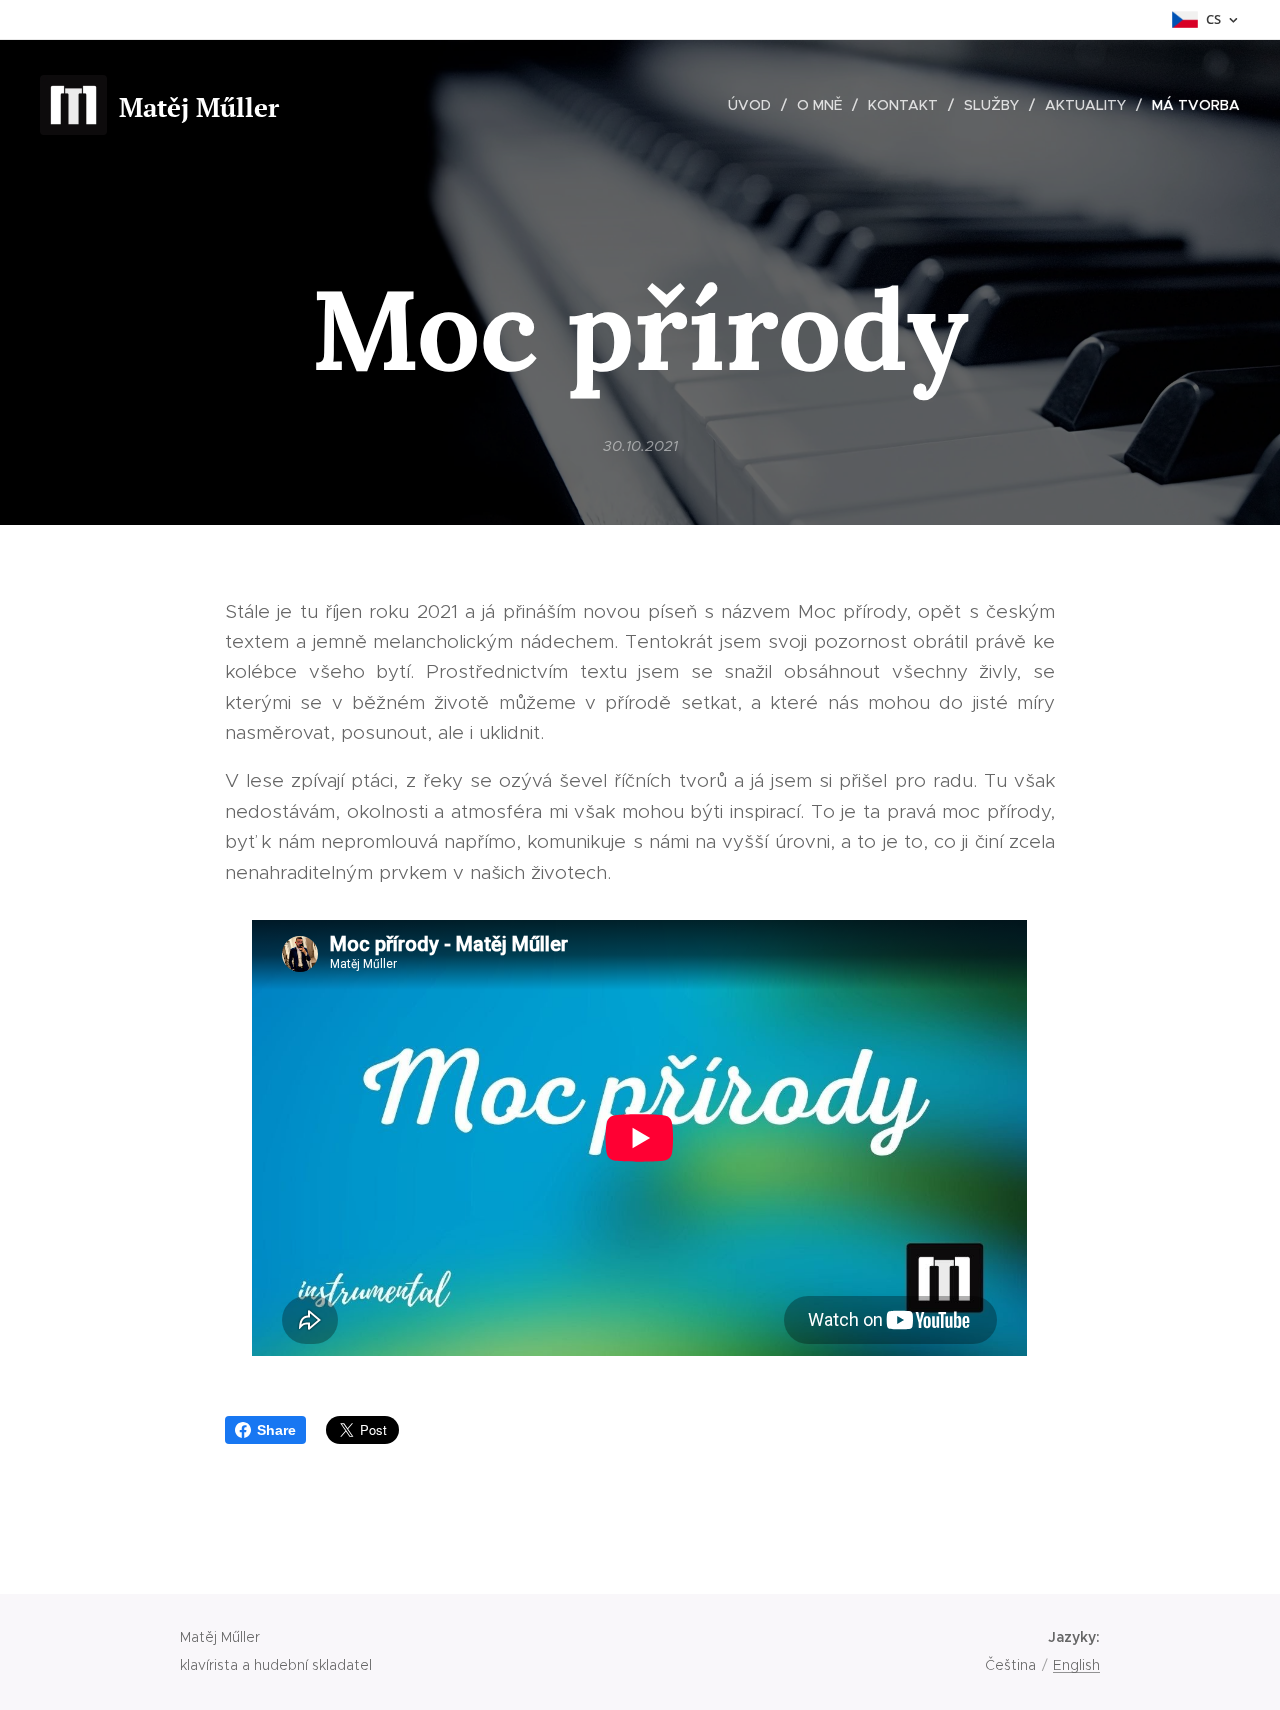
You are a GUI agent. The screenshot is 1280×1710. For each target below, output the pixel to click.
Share (276, 1430)
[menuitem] (755, 105)
